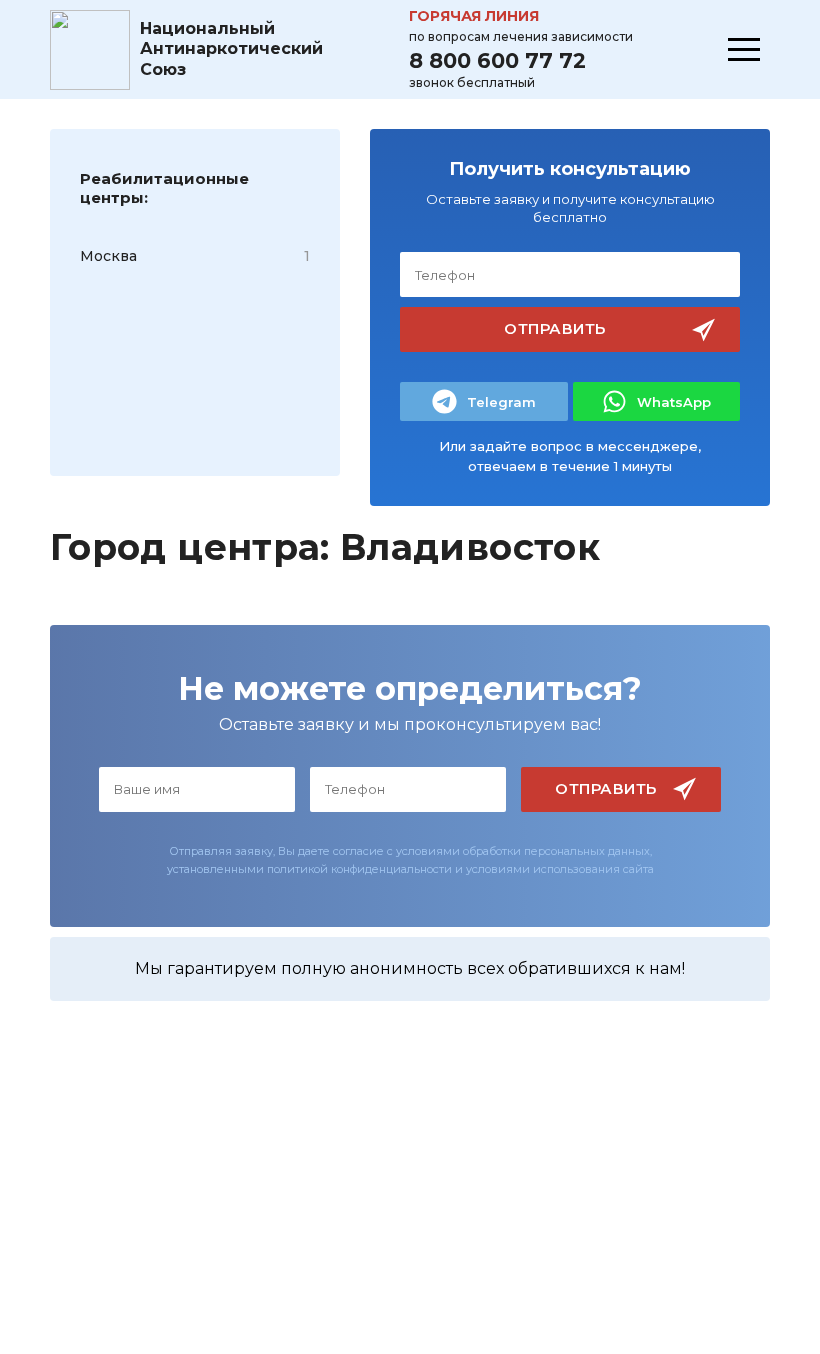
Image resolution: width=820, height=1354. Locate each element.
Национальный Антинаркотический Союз (231, 49)
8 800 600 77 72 (497, 60)
